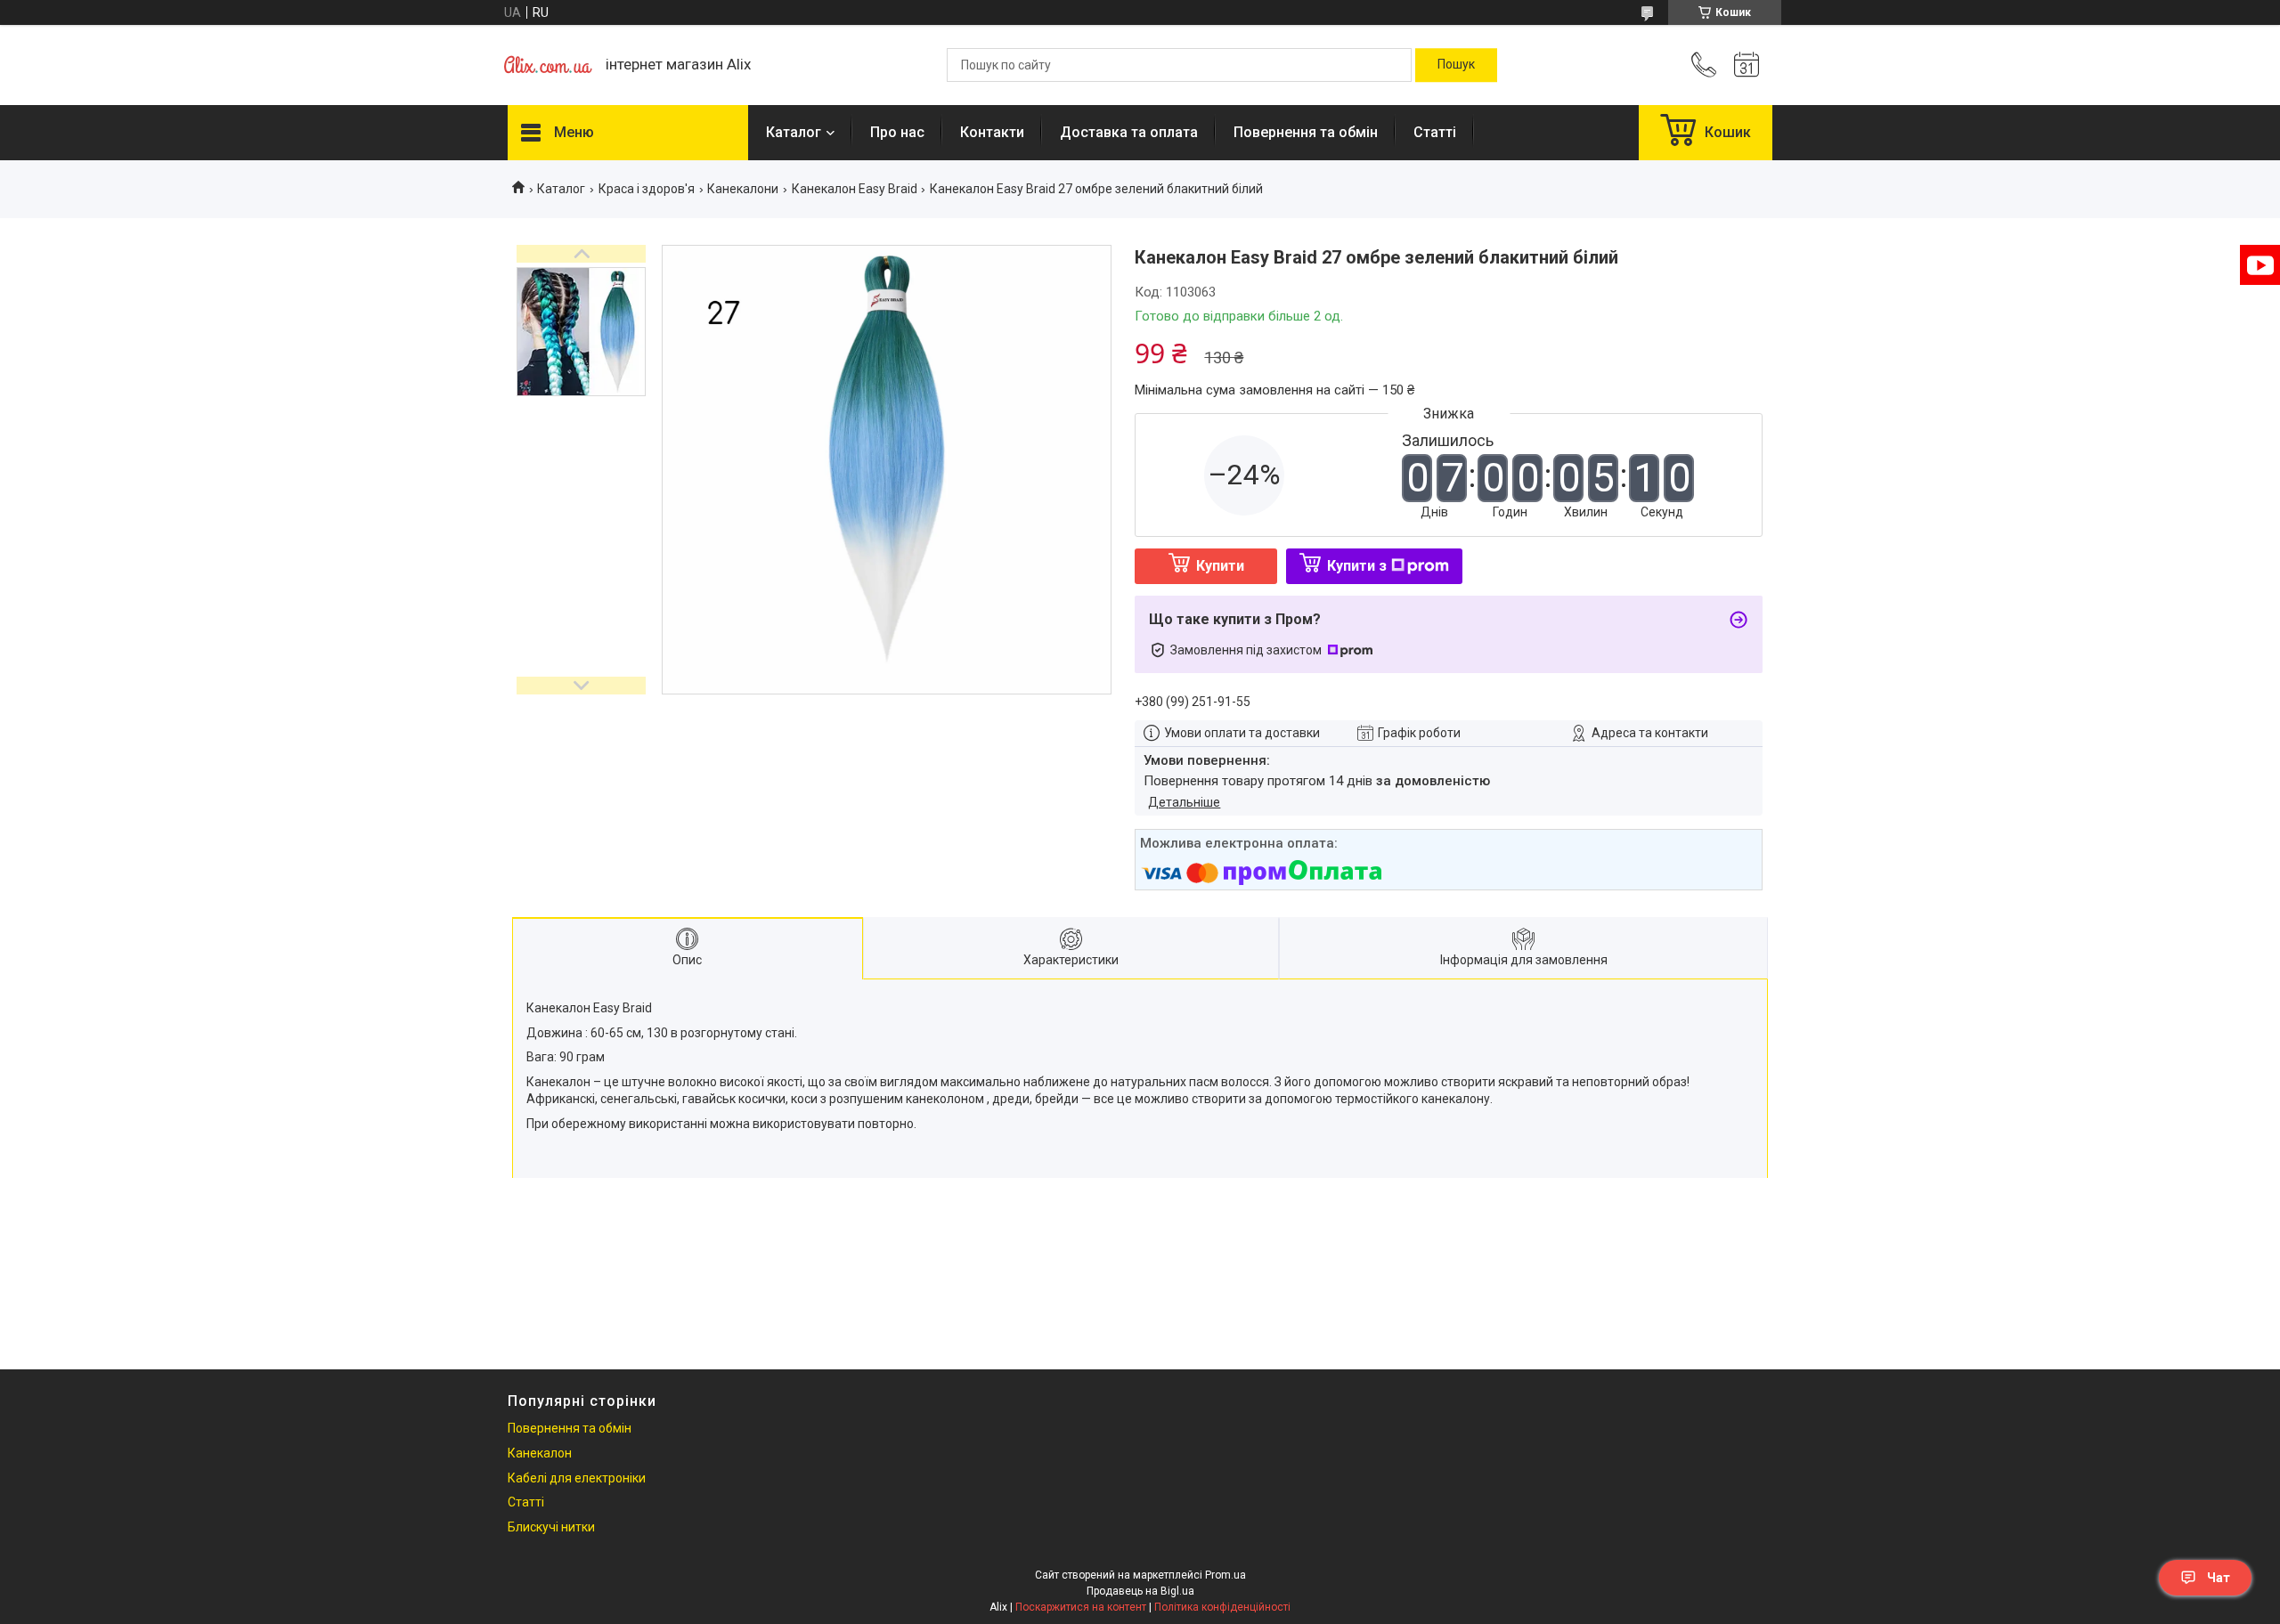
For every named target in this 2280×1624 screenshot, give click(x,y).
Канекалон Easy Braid (855, 189)
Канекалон (540, 1453)
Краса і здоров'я (647, 189)
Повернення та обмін (1306, 132)
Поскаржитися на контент (1081, 1607)
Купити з (1357, 566)
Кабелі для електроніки (577, 1478)
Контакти (992, 132)
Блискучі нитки (551, 1527)
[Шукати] (1456, 65)
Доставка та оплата (1129, 132)
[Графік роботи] (1747, 65)
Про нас (897, 132)
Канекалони (743, 189)
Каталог (794, 132)
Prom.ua (1225, 1575)
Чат (2219, 1578)
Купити (1220, 566)
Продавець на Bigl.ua (1140, 1591)
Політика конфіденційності (1222, 1607)
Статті (1435, 132)
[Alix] (548, 65)
